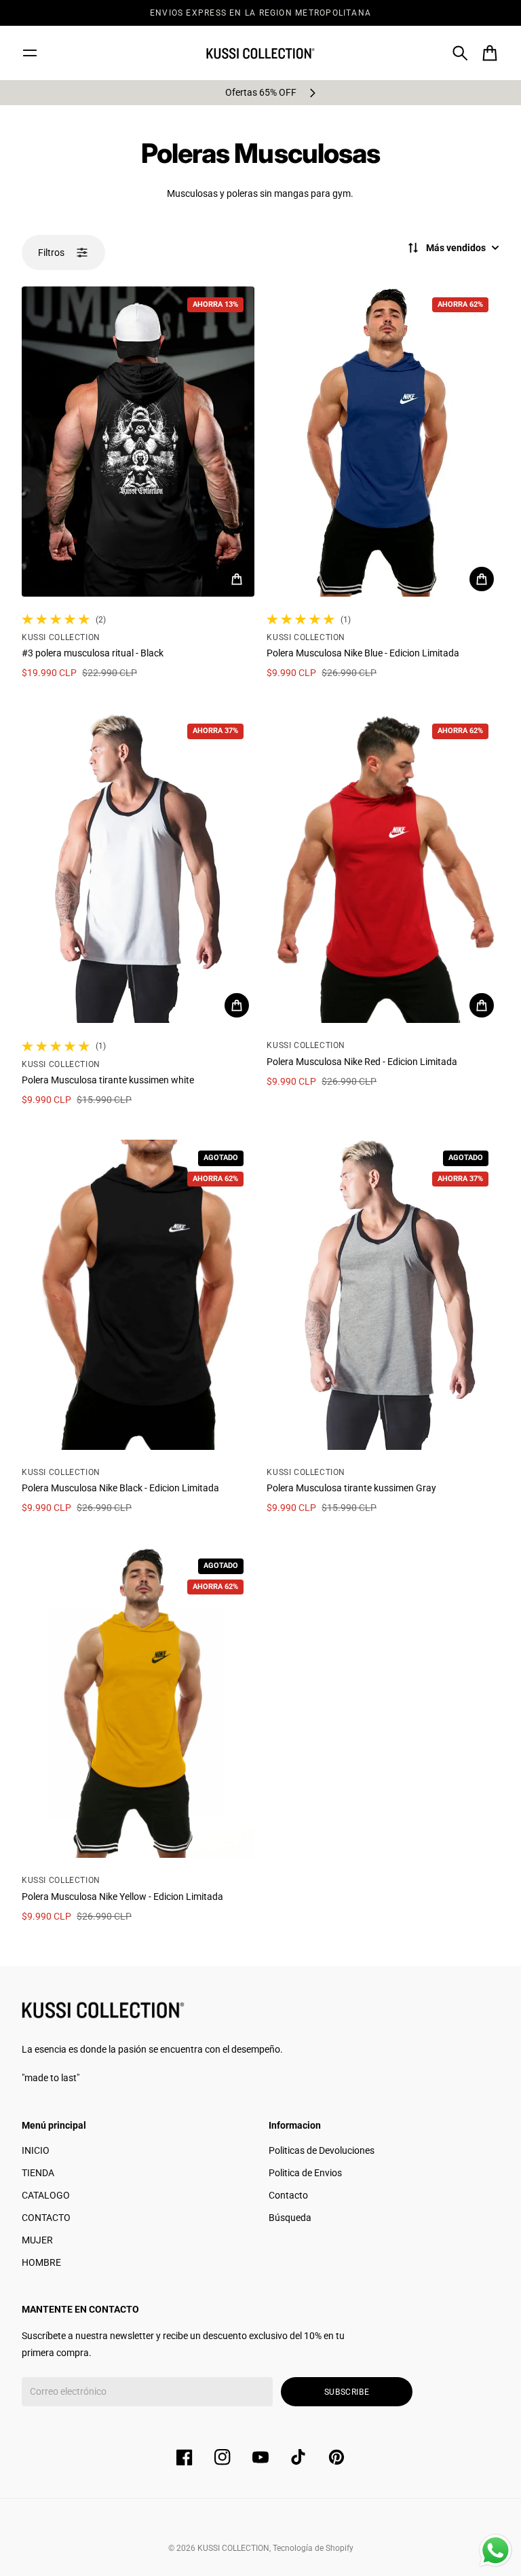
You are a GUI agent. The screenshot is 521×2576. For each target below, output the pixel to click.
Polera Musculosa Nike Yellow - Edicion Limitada (122, 1897)
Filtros (51, 253)
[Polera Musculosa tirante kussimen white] (138, 868)
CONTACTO (46, 2218)
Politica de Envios (305, 2173)
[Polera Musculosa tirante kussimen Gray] (383, 1295)
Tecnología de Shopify (313, 2548)
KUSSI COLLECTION (233, 2548)
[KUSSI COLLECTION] (260, 53)
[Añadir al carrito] (237, 579)
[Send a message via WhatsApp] (496, 2551)
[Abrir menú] (30, 53)
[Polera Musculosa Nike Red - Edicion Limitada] (383, 868)
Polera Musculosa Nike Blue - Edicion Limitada (363, 653)
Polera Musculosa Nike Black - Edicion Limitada (120, 1488)
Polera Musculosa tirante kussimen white (108, 1080)
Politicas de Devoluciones (322, 2150)
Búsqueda (290, 2218)
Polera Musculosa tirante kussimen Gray (351, 1488)
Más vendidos (456, 248)
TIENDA (38, 2173)
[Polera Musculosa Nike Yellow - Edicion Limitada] (138, 1703)
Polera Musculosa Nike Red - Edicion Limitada (362, 1062)
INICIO (36, 2150)
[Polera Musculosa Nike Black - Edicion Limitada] (138, 1295)
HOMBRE (41, 2262)
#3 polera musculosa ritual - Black (93, 653)
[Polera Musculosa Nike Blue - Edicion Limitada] (383, 442)
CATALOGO (46, 2195)
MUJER (37, 2240)
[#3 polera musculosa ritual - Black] (138, 442)
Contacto (288, 2195)
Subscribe (347, 2392)
